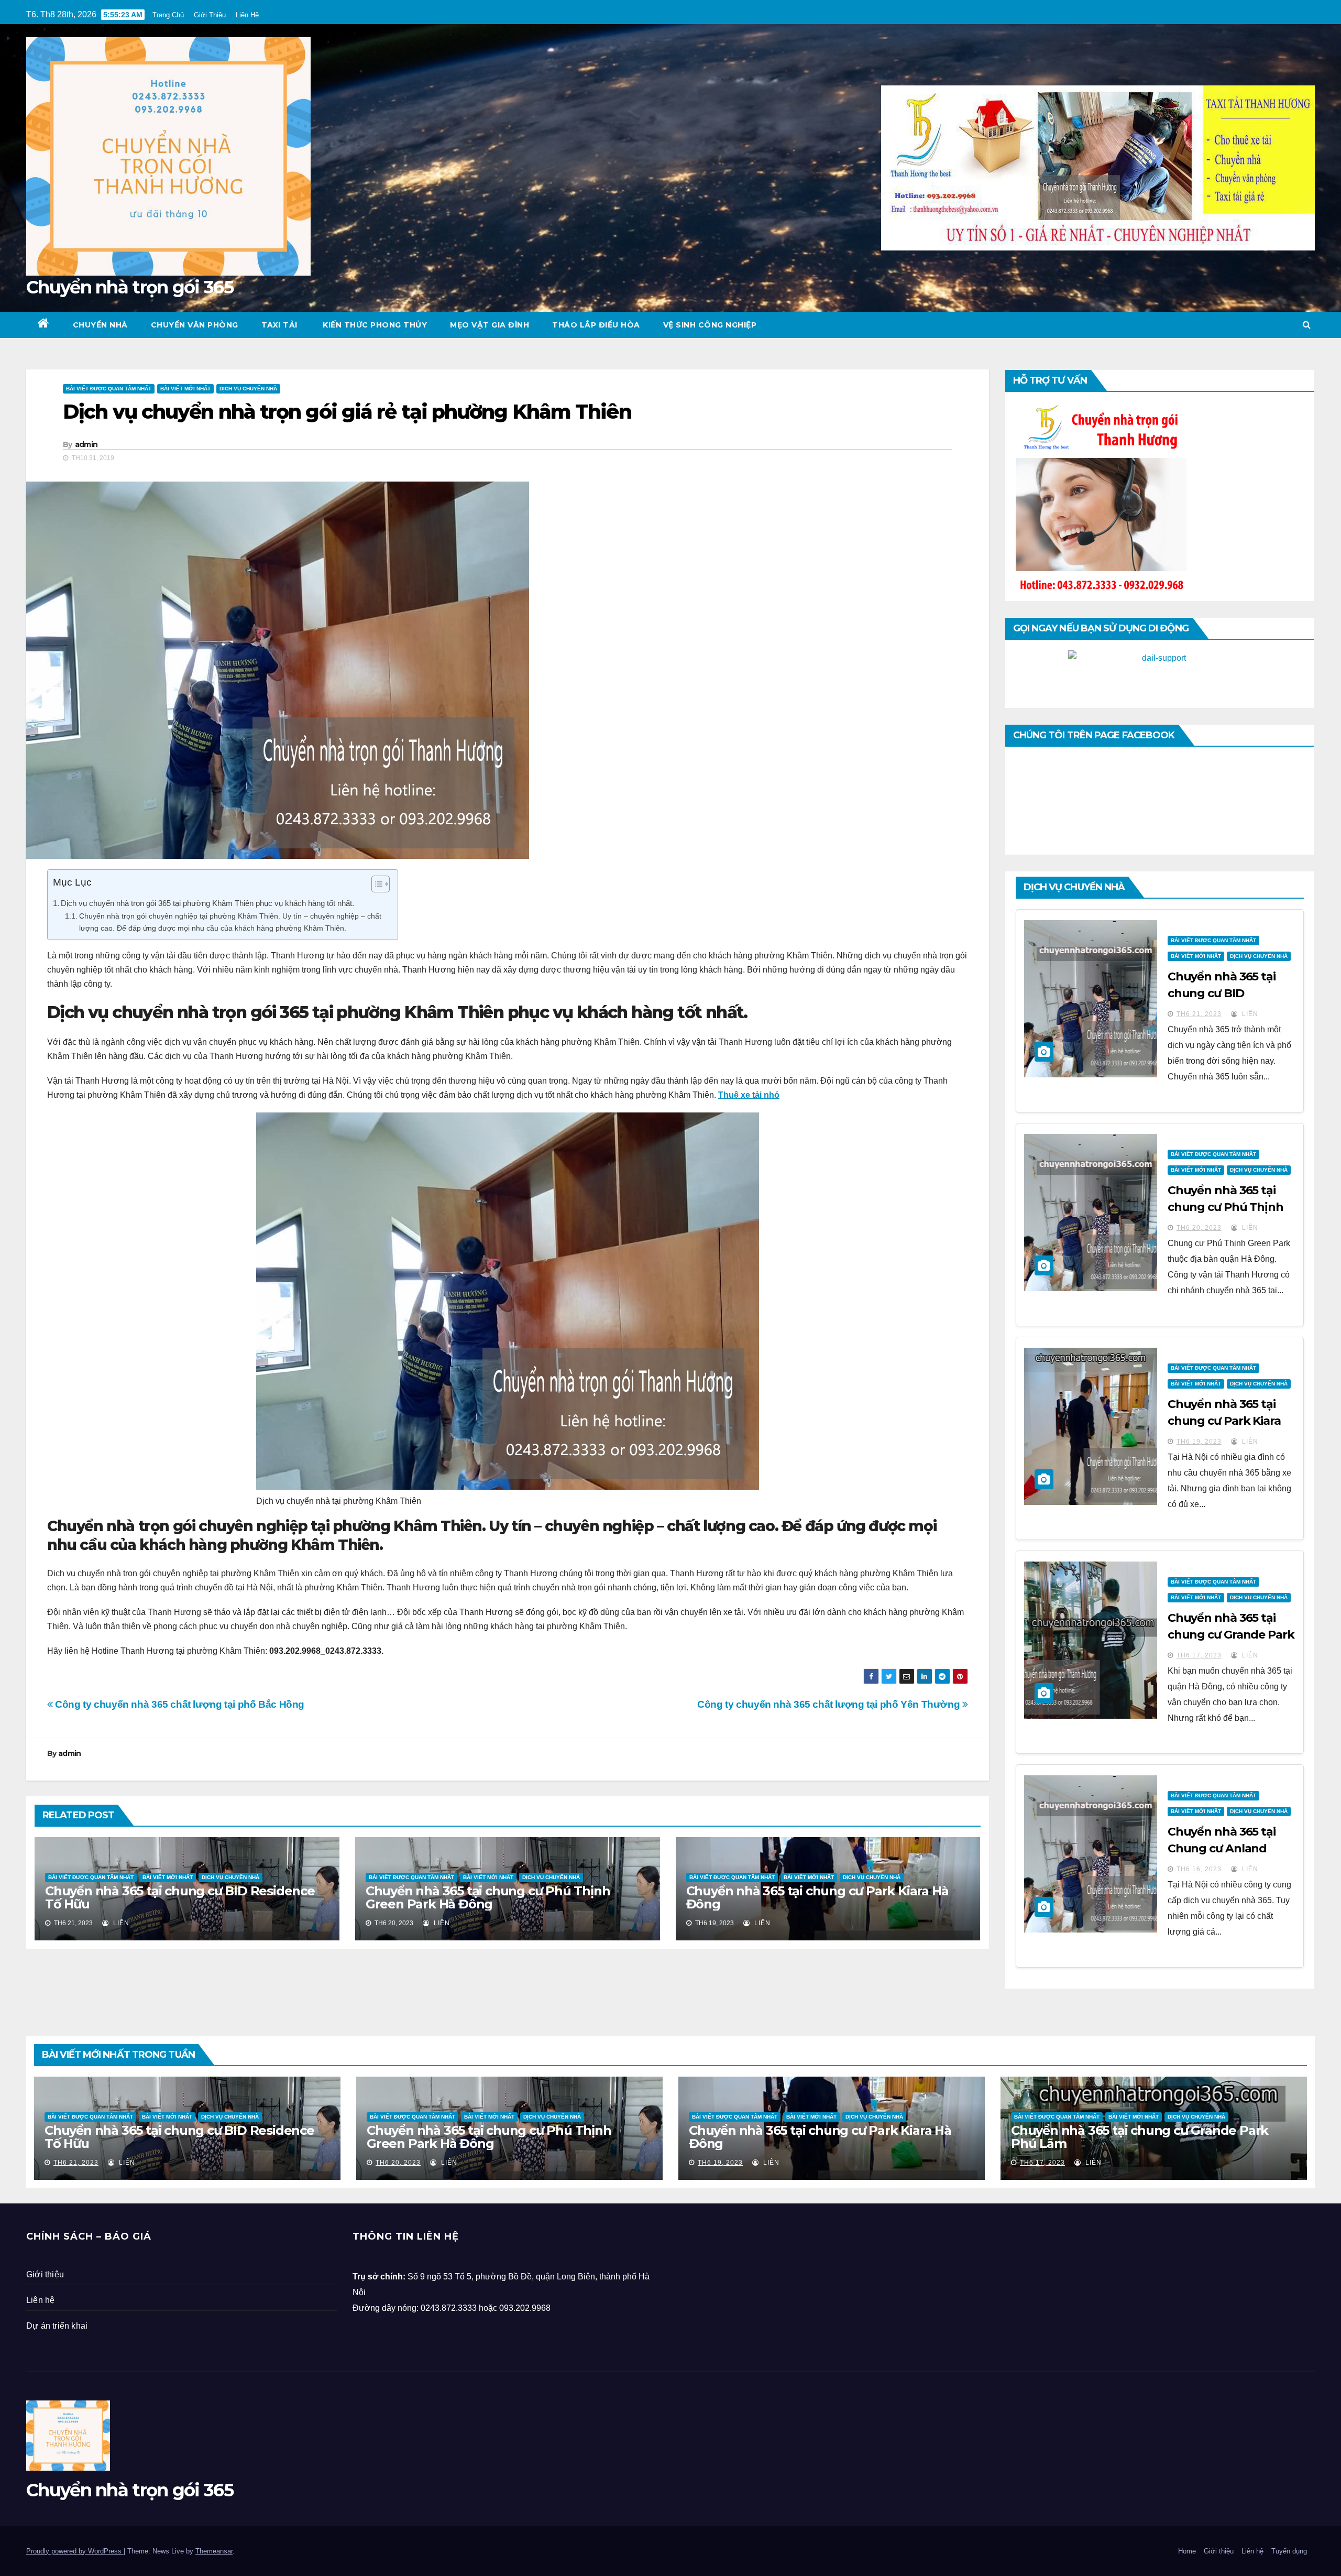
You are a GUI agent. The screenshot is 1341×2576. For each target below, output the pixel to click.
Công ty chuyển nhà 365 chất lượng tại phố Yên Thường (830, 1704)
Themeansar (214, 2551)
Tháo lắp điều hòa (596, 325)
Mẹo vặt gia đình (490, 325)
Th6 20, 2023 (1199, 1228)
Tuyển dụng (1289, 2551)
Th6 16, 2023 (1199, 1869)
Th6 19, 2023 (1199, 1442)
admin (86, 444)
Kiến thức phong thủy (374, 325)
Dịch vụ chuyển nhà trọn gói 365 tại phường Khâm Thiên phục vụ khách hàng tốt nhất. (207, 903)
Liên (120, 1923)
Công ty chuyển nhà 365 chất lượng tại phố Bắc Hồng (179, 1704)
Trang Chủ (168, 15)
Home (1187, 2551)
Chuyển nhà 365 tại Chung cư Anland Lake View (1222, 1848)
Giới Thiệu (210, 15)
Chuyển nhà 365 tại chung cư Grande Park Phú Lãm (1231, 1635)
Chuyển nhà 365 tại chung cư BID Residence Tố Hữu (180, 1897)
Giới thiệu (45, 2274)
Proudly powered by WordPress (75, 2551)
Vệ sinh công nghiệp (710, 325)
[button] (1307, 325)
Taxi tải (279, 325)
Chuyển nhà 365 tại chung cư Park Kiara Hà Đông (817, 1897)
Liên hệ (40, 2300)
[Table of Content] (381, 884)
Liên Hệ (247, 15)
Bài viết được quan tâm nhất (109, 389)
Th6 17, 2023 (1199, 1655)
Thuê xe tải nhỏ (749, 1095)
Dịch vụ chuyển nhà (248, 389)
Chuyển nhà (100, 325)
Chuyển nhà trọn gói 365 (130, 287)
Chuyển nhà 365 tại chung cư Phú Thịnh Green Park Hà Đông (488, 1897)
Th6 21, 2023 (1199, 1014)
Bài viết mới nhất (185, 389)
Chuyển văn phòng (195, 325)
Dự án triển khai (57, 2326)
